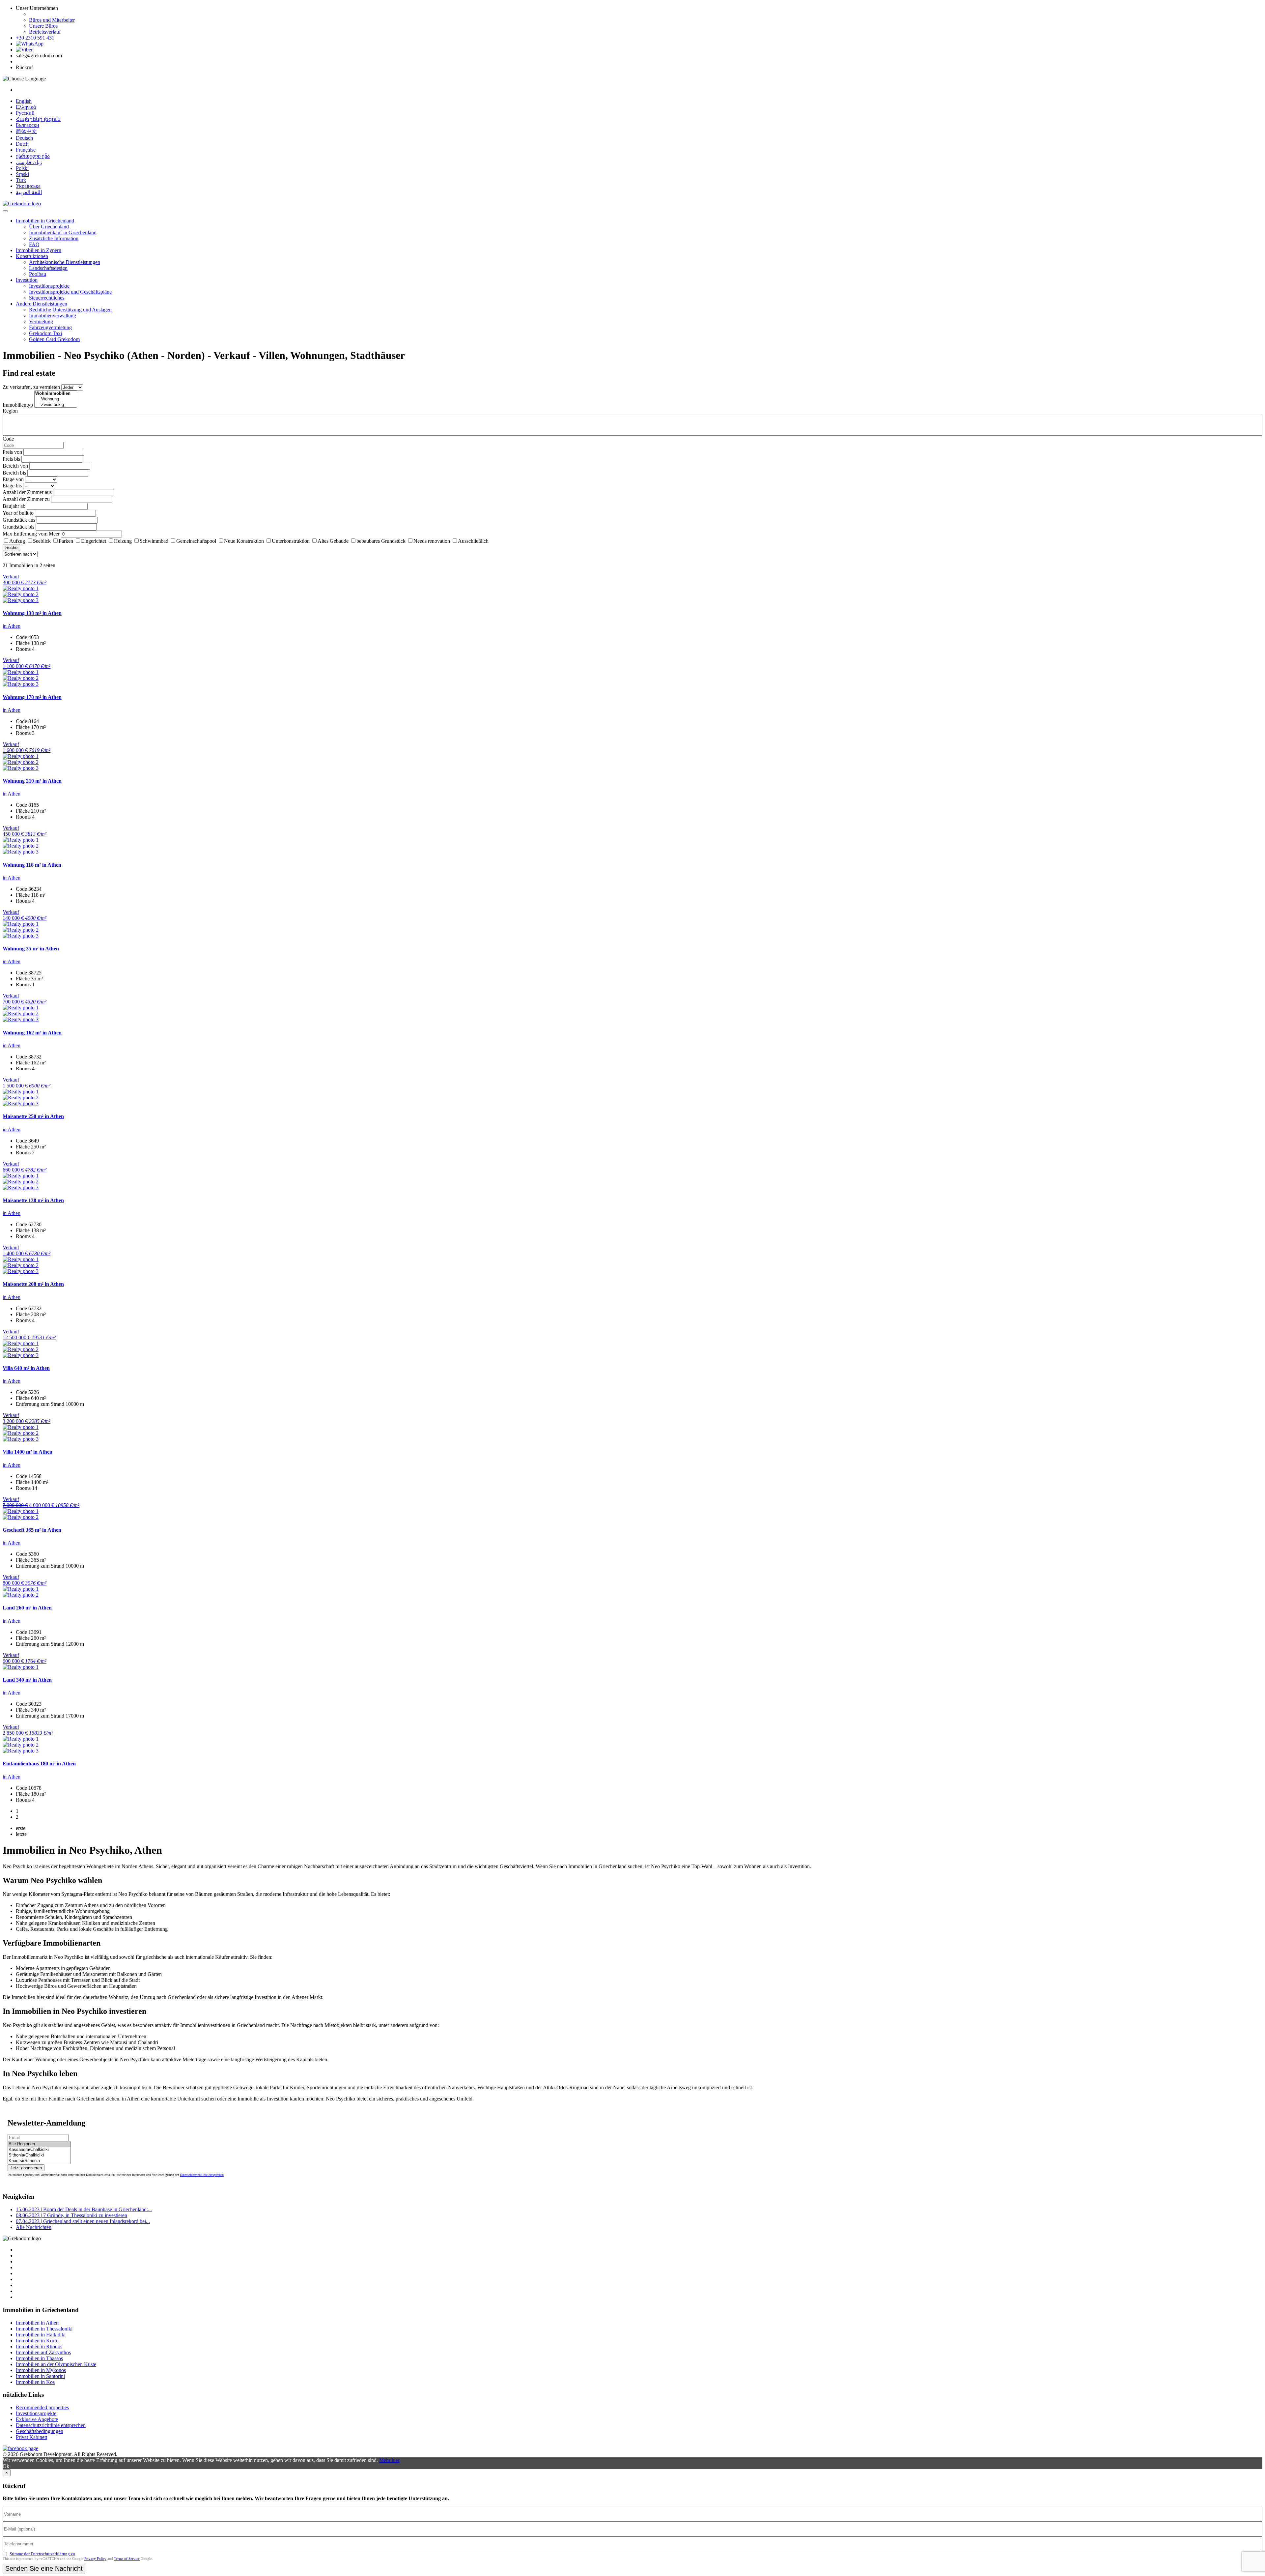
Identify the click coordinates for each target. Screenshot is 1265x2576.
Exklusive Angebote (37, 2419)
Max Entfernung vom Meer (31, 534)
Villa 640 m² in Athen (26, 1368)
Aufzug (17, 541)
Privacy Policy (95, 2559)
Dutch (22, 144)
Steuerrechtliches (47, 298)
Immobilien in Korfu (37, 2341)
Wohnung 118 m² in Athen (32, 865)
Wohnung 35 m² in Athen (31, 949)
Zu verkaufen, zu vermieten (31, 387)
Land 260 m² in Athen (27, 1608)
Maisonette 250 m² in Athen (33, 1116)
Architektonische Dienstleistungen (65, 262)
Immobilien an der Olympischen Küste (56, 2364)
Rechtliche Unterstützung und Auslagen (70, 310)
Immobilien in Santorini (40, 2376)
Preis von (12, 452)
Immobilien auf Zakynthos (43, 2352)
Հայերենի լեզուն (38, 119)
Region (10, 411)
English (24, 101)
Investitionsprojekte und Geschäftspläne (70, 292)
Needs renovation (432, 541)
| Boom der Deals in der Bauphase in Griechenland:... (84, 2209)
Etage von (13, 479)
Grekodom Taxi (45, 333)
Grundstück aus (19, 520)
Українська (28, 186)
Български (28, 125)
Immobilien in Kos (35, 2382)
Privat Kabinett (31, 2437)
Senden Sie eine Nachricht (44, 2568)
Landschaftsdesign (48, 268)
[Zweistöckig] (56, 405)
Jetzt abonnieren (26, 2168)
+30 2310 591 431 (35, 38)
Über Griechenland (49, 227)
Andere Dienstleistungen (42, 304)
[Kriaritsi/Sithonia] (39, 2161)
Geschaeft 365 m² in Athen (32, 1530)
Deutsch (24, 138)
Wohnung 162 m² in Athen (32, 1033)
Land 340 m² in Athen (27, 1680)
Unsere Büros (43, 26)
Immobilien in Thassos (39, 2358)
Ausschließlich (473, 541)
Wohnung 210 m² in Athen (32, 781)
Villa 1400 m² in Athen (28, 1452)
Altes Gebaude (333, 541)
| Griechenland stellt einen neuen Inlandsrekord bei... (83, 2221)
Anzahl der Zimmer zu (26, 499)
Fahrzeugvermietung (50, 327)
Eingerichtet (94, 541)
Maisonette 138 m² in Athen (33, 1200)
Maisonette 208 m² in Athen (33, 1284)
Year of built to (18, 513)
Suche (11, 548)
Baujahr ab (14, 506)
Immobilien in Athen (37, 2323)
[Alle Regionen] (39, 2144)
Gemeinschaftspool (196, 541)
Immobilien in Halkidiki (41, 2335)
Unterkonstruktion (291, 541)
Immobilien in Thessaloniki (44, 2329)
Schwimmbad (154, 541)
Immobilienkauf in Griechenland (63, 232)
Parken (66, 541)
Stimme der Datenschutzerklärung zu (42, 2554)
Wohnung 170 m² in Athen (32, 697)
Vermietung (41, 321)
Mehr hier (389, 2460)
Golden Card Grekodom (54, 339)
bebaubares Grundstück (381, 541)
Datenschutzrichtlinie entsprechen (202, 2175)
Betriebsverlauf (45, 32)
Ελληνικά (26, 107)
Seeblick (42, 541)
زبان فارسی (29, 162)
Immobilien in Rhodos (39, 2346)
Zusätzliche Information (54, 238)
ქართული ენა (33, 156)
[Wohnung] (56, 399)
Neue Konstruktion (244, 541)
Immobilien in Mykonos (41, 2370)
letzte (21, 1834)
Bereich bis (14, 473)
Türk (21, 180)
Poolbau (38, 274)
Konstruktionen (32, 256)
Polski (22, 168)
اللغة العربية (29, 192)
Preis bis (11, 459)
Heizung (123, 541)
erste (21, 1828)
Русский (25, 113)
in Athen (12, 626)
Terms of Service (127, 2559)
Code (8, 439)
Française (26, 150)
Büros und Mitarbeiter (52, 20)
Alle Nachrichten (34, 2227)
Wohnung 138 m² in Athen (32, 613)
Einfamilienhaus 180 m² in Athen (39, 1764)
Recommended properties (42, 2407)
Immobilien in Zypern (39, 250)
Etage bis (12, 486)
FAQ (34, 244)
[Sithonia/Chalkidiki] (39, 2155)
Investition (27, 280)
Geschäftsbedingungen (40, 2431)
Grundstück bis (18, 527)
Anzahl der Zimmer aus (27, 492)
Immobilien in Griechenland (45, 221)
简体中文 (26, 131)
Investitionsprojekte (49, 286)
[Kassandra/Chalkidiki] (39, 2150)
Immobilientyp (18, 405)
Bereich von (15, 466)
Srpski (22, 174)
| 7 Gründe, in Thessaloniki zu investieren (71, 2215)
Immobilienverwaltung (53, 316)
